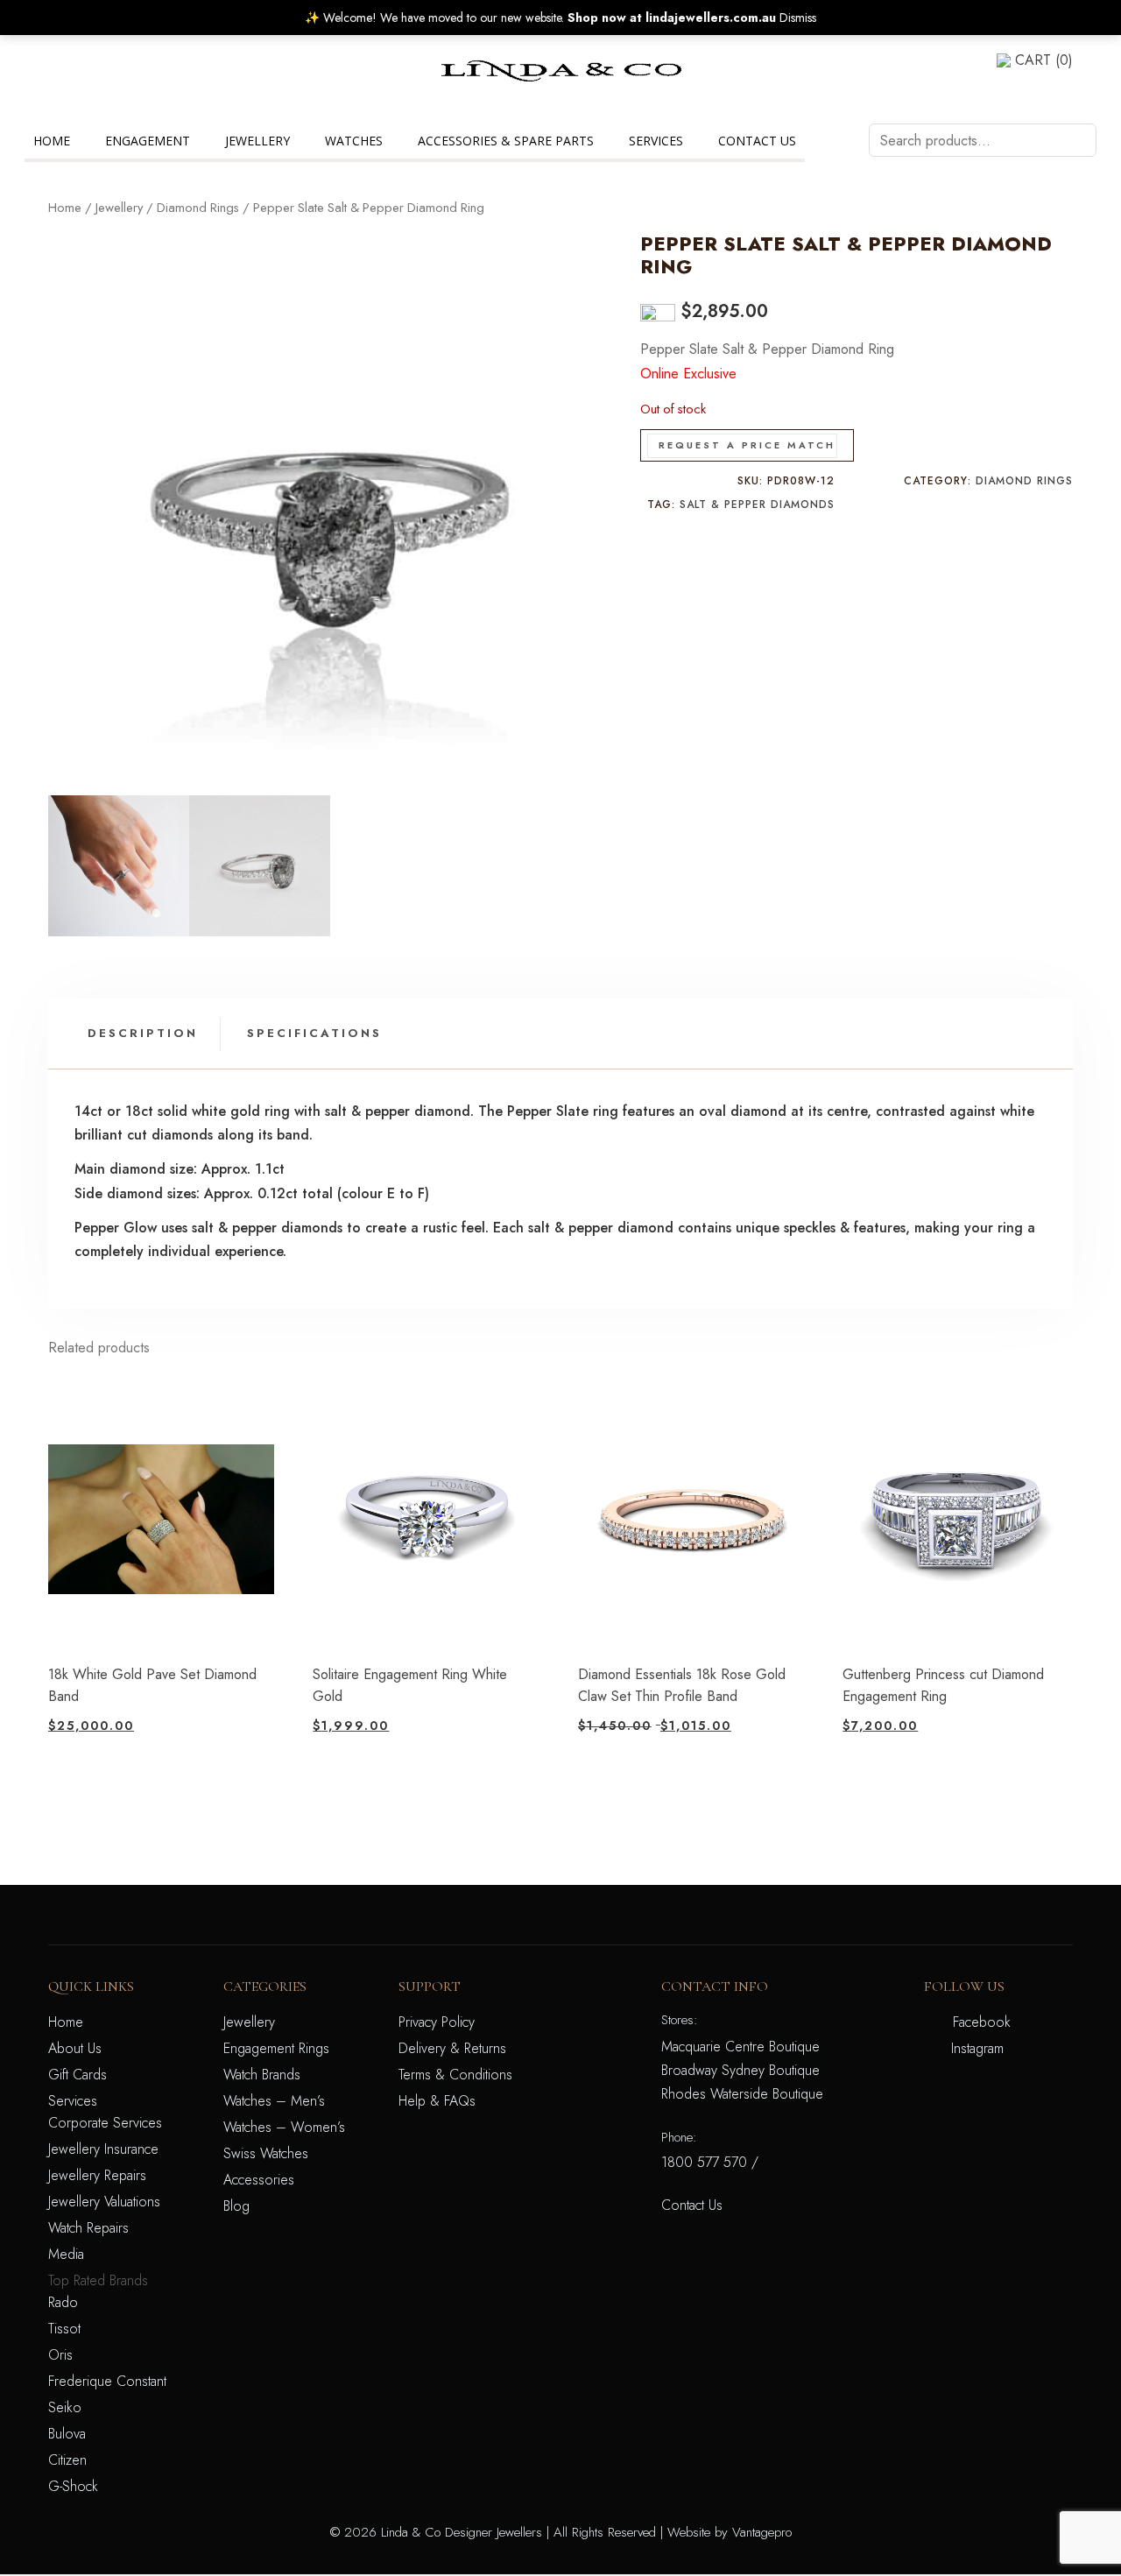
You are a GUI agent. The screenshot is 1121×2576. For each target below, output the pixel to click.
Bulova (67, 2434)
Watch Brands (262, 2075)
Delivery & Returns (452, 2048)
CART (1044, 60)
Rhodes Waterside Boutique (742, 2094)
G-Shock (73, 2486)
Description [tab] (143, 1033)
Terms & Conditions (455, 2075)
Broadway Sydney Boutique (740, 2070)
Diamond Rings (198, 208)
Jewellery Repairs (97, 2175)
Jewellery (257, 141)
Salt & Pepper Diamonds (757, 505)
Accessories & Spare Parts (506, 141)
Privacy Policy (437, 2022)
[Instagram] (53, 82)
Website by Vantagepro (730, 2532)
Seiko (65, 2407)
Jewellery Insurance (103, 2149)
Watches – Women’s (284, 2127)
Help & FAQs (437, 2101)
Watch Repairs (88, 2228)
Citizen (67, 2460)
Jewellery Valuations (104, 2202)
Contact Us (757, 141)
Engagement (148, 141)
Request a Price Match (747, 445)
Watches (354, 141)
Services (656, 141)
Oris (60, 2355)
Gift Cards (78, 2075)
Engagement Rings (276, 2048)
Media (66, 2254)
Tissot (64, 2329)
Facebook (982, 2022)
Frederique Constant (107, 2381)
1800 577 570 (704, 2162)
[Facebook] (53, 60)
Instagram (977, 2048)
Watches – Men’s (274, 2101)
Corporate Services (105, 2123)
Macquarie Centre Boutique (740, 2047)
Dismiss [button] (798, 18)
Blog (236, 2206)
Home (52, 141)
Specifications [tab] (314, 1033)
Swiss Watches (266, 2153)
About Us (75, 2048)
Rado (63, 2302)
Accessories (259, 2180)
